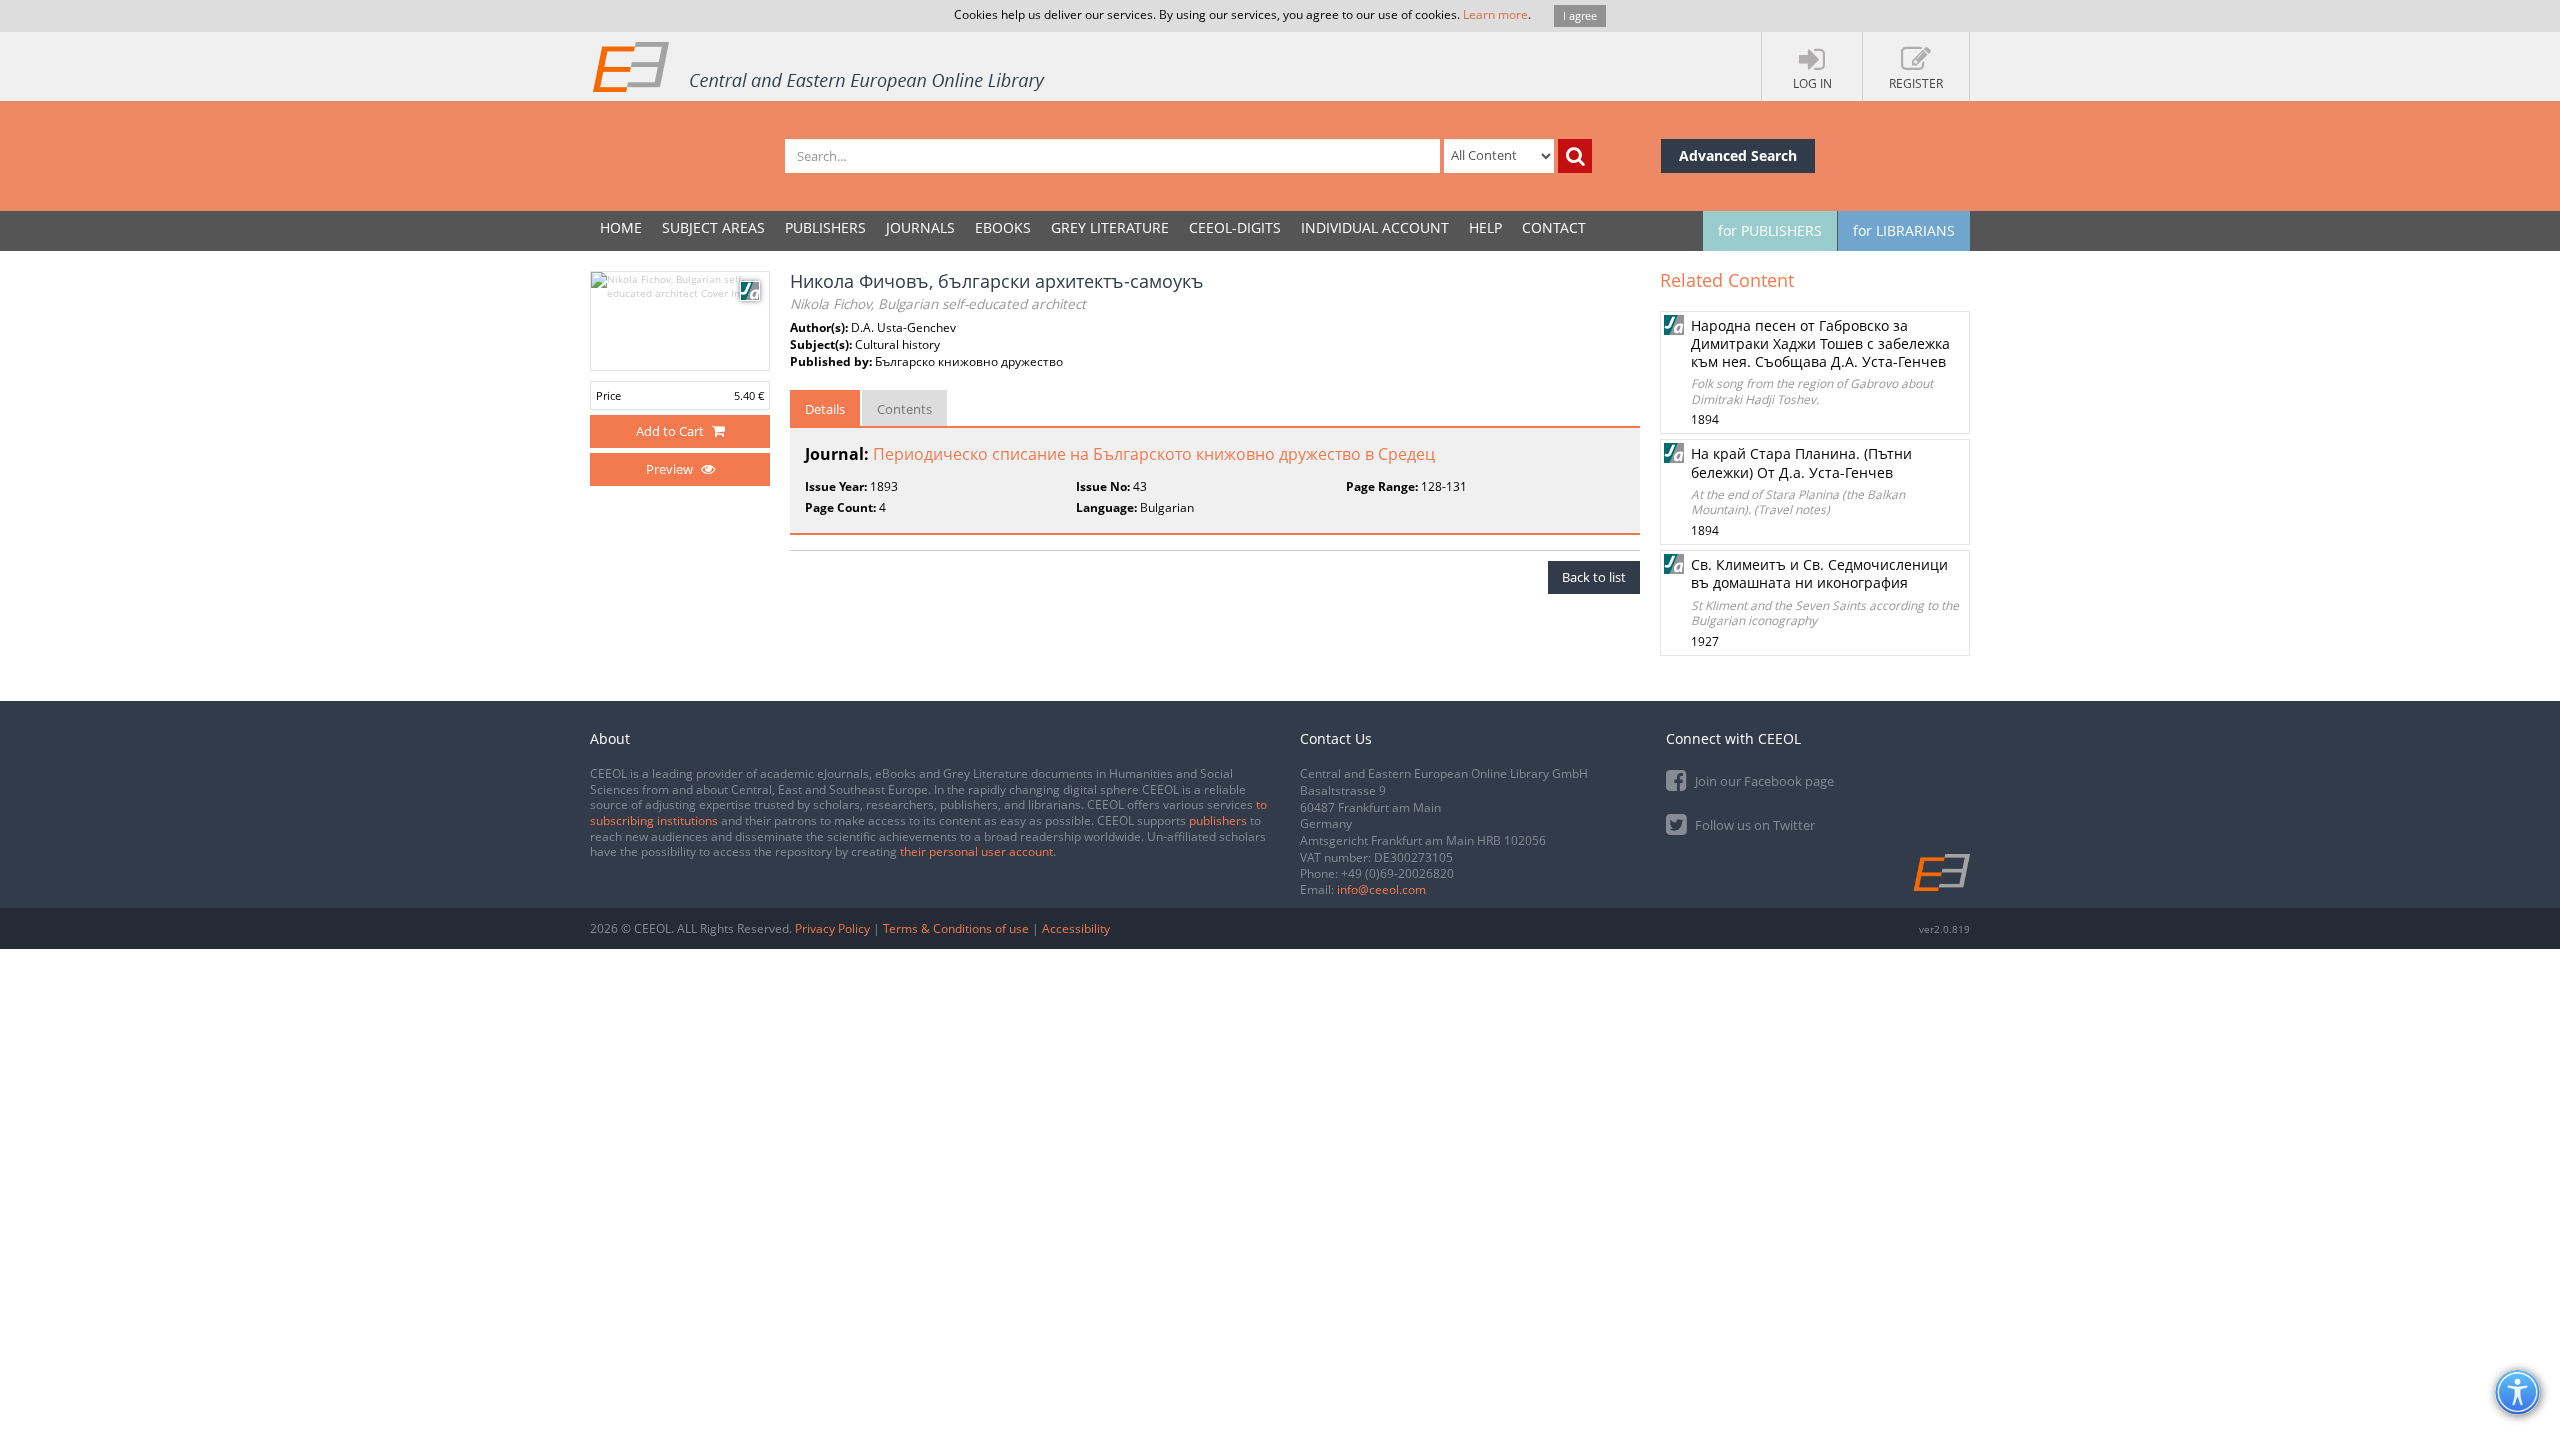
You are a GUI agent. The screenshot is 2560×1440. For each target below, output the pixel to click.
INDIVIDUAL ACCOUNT (1375, 227)
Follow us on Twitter (1753, 825)
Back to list (1594, 577)
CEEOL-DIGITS (1235, 227)
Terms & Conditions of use (956, 928)
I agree (1580, 15)
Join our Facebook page (1763, 781)
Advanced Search (1738, 155)
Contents (904, 409)
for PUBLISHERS (1770, 230)
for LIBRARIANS (1904, 230)
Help (1485, 227)
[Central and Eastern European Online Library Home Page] (820, 66)
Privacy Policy (832, 928)
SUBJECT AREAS (713, 227)
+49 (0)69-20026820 (1397, 873)
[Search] (1575, 156)
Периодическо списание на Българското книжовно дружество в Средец (1154, 454)
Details (825, 409)
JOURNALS (920, 227)
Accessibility (1076, 928)
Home (621, 227)
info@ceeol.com (1381, 889)
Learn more (1495, 14)
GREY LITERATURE (1110, 227)
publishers (1218, 820)
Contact (1554, 227)
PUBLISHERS (825, 227)
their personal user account (976, 851)
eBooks (1003, 227)
